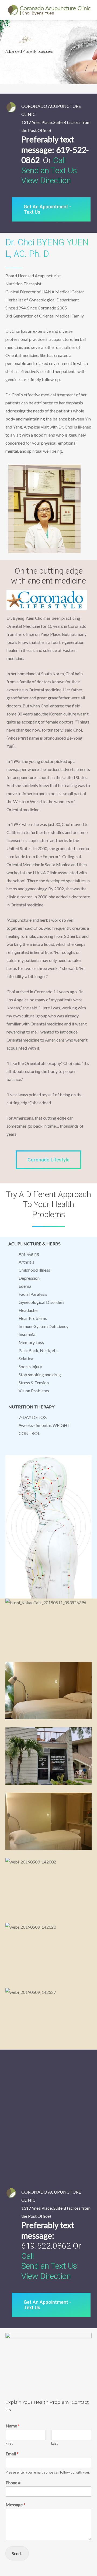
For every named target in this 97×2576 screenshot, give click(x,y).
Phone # (13, 2483)
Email (12, 2454)
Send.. (17, 2553)
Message (15, 2505)
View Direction (46, 180)
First (9, 2443)
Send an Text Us (49, 170)
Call (59, 160)
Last (54, 2443)
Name (13, 2426)
